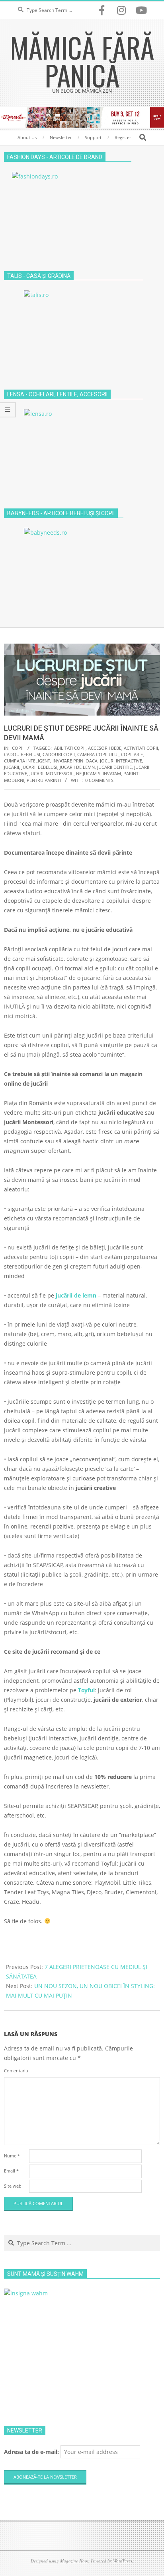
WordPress (123, 2561)
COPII (18, 748)
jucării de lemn (76, 1295)
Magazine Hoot (74, 2561)
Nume (12, 2156)
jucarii (12, 767)
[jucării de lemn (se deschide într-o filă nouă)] (97, 1295)
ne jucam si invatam (99, 773)
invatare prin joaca (75, 761)
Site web (13, 2186)
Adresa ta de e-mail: (32, 2452)
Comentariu (16, 2071)
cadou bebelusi (22, 754)
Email (11, 2171)
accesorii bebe (105, 748)
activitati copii (141, 748)
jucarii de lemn (77, 767)
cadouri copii (59, 754)
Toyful (86, 1690)
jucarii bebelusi (39, 767)
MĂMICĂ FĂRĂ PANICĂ (82, 61)
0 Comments (99, 780)
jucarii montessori (52, 773)
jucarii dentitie (114, 767)
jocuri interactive (121, 761)
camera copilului (98, 754)
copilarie (132, 754)
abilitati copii (70, 748)
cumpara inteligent (27, 761)
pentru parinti (44, 780)
